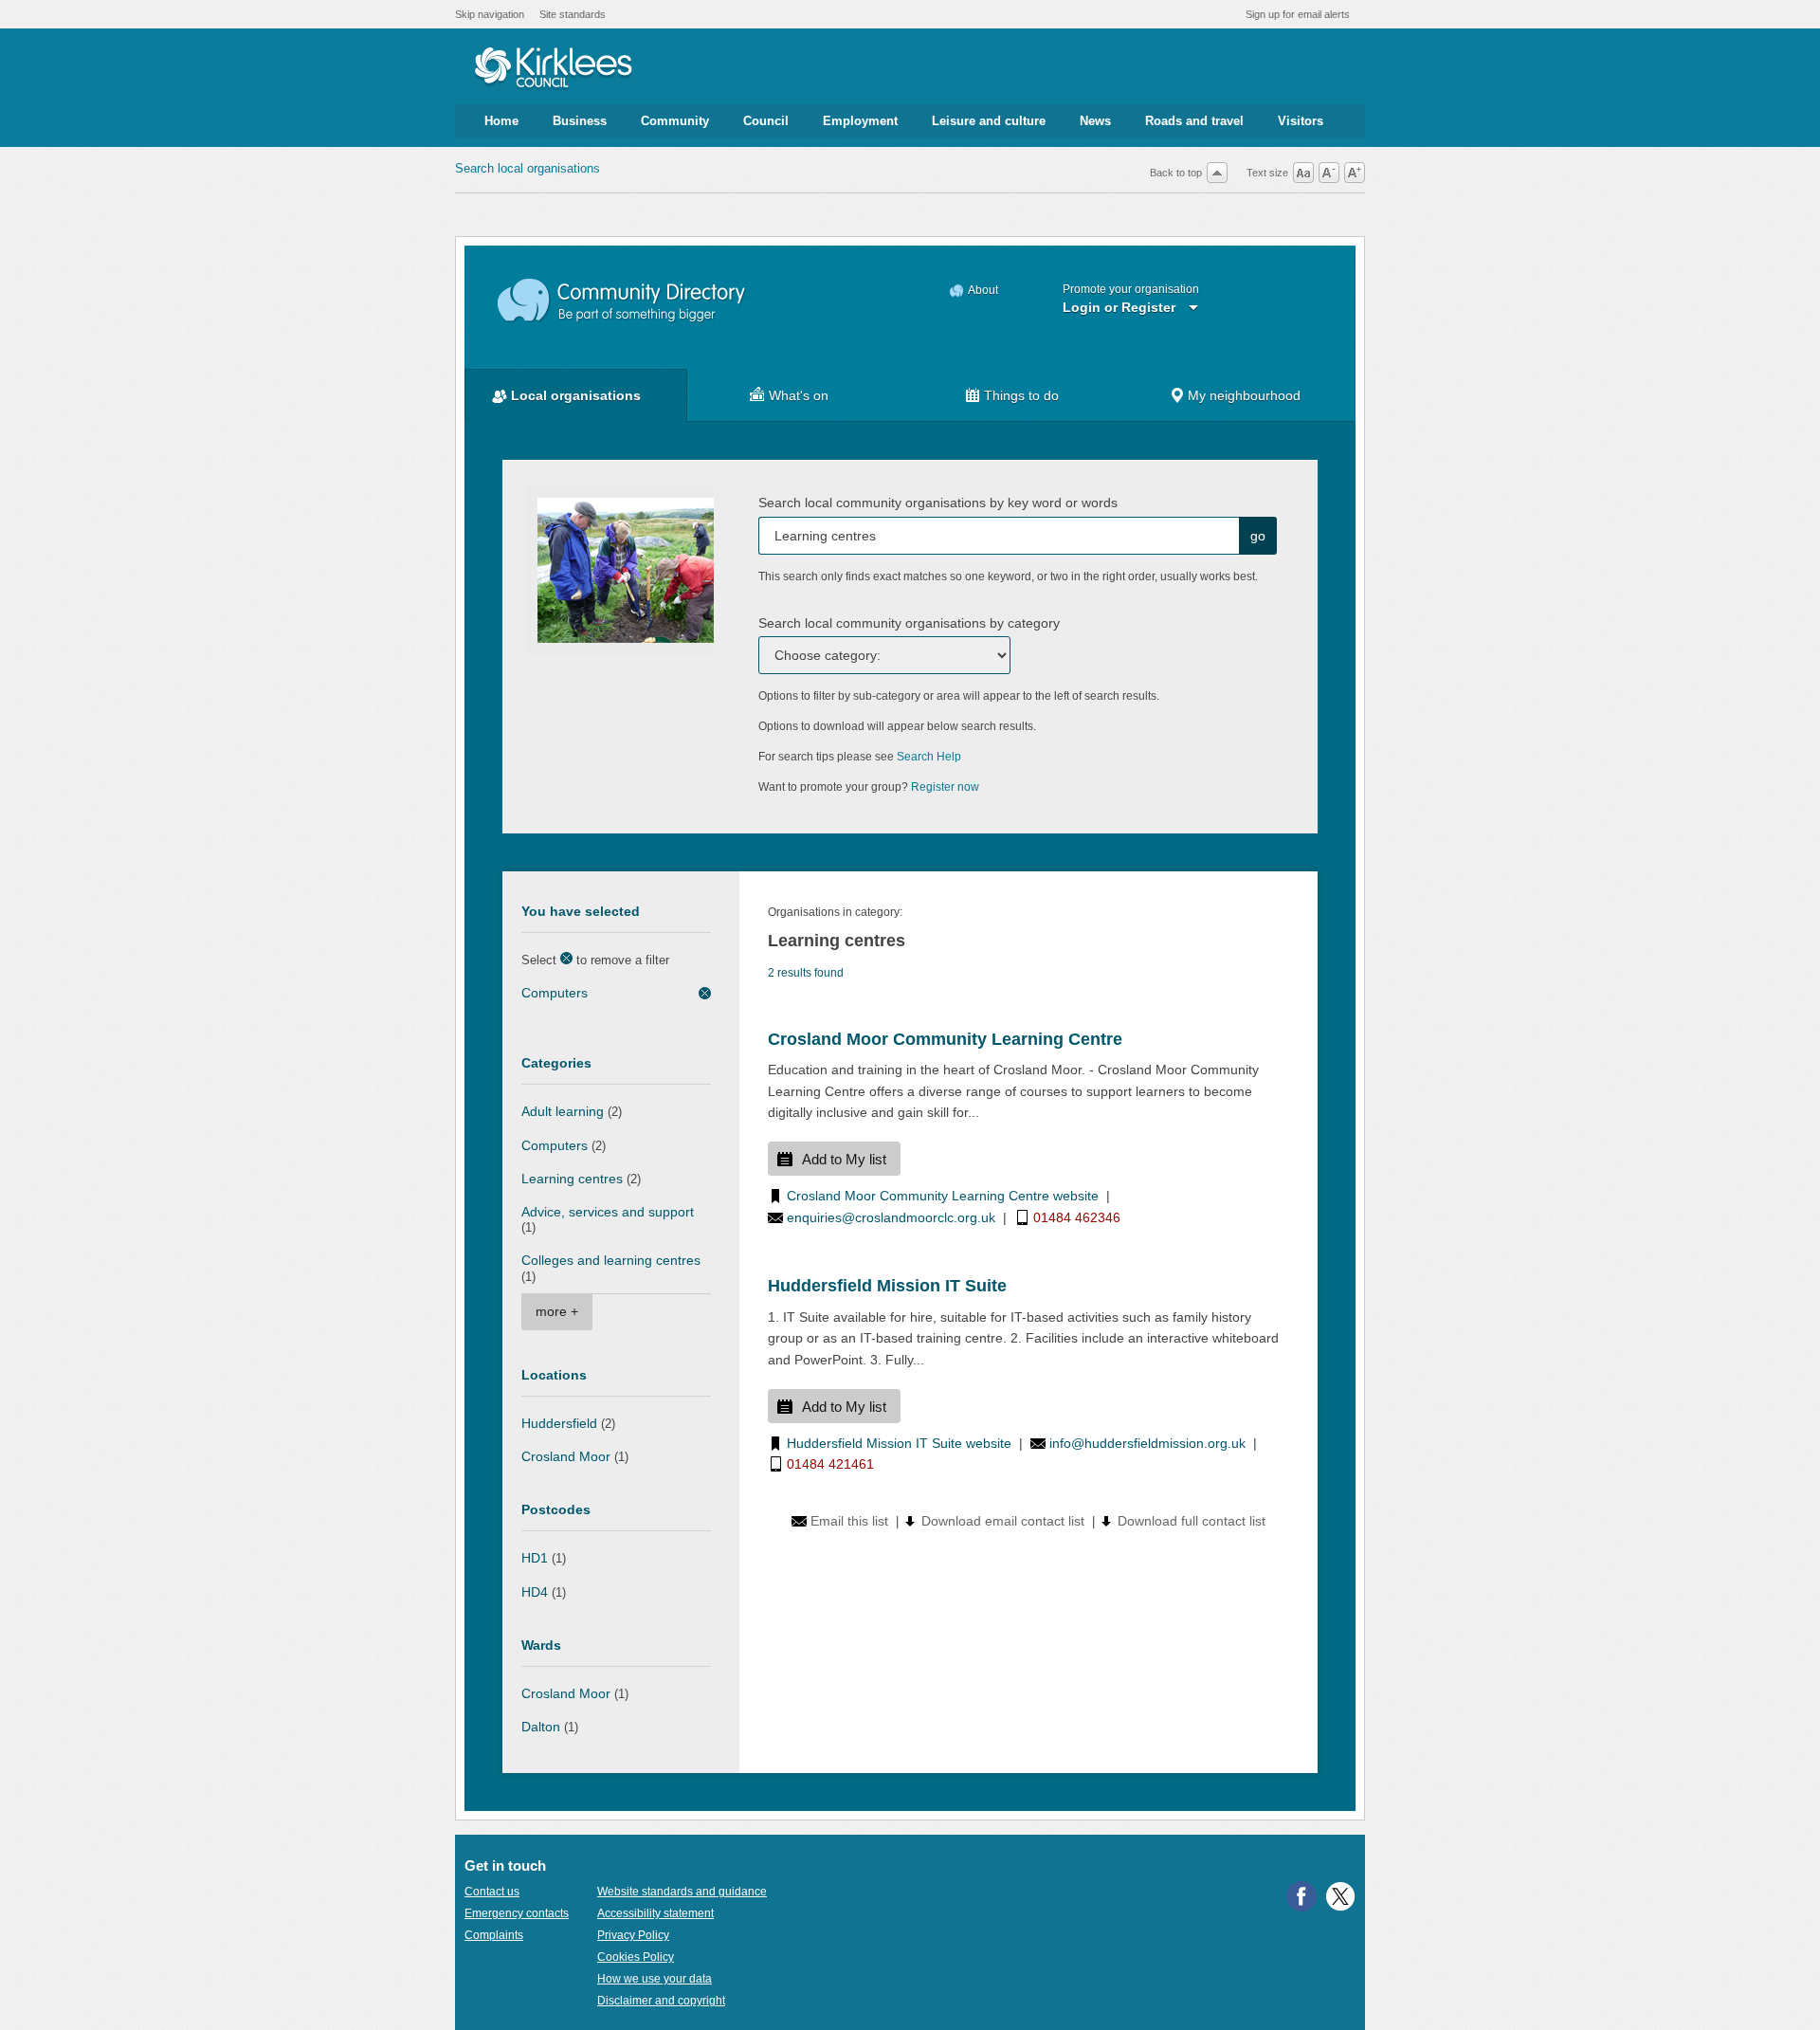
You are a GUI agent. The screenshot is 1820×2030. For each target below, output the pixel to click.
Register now (945, 787)
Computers (555, 993)
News (1095, 121)
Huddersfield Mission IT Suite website (899, 1443)
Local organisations (576, 395)
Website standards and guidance (682, 1892)
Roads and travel (1194, 121)
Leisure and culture (989, 121)
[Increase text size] (1355, 173)
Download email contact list (1003, 1521)
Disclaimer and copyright (661, 2001)
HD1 (535, 1558)
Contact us (492, 1892)
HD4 (535, 1592)
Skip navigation (490, 14)
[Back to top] (1217, 173)
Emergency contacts (517, 1913)
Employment (860, 121)
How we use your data (655, 1979)
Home (501, 121)
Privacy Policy (633, 1935)
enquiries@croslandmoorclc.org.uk (891, 1217)
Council (766, 121)
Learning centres (572, 1179)
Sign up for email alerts (1298, 14)
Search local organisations (528, 168)
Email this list (849, 1521)
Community (675, 121)
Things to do (1021, 395)
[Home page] (553, 69)
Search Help (929, 757)
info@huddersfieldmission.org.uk (1147, 1443)
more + (557, 1311)
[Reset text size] (1303, 173)
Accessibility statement (655, 1913)
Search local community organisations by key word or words (938, 503)
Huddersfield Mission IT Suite (887, 1286)
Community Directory (622, 301)
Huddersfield (559, 1423)
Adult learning (563, 1111)
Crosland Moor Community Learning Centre (945, 1039)
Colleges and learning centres (611, 1260)
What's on (799, 395)
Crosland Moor (566, 1456)
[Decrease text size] (1329, 173)
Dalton (541, 1727)
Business (580, 121)
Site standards (573, 14)
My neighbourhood (1244, 395)
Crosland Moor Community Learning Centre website (943, 1196)
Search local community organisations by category (909, 623)
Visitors (1301, 121)
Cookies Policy (636, 1957)
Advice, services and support (608, 1212)
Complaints (494, 1935)
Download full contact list (1192, 1521)
